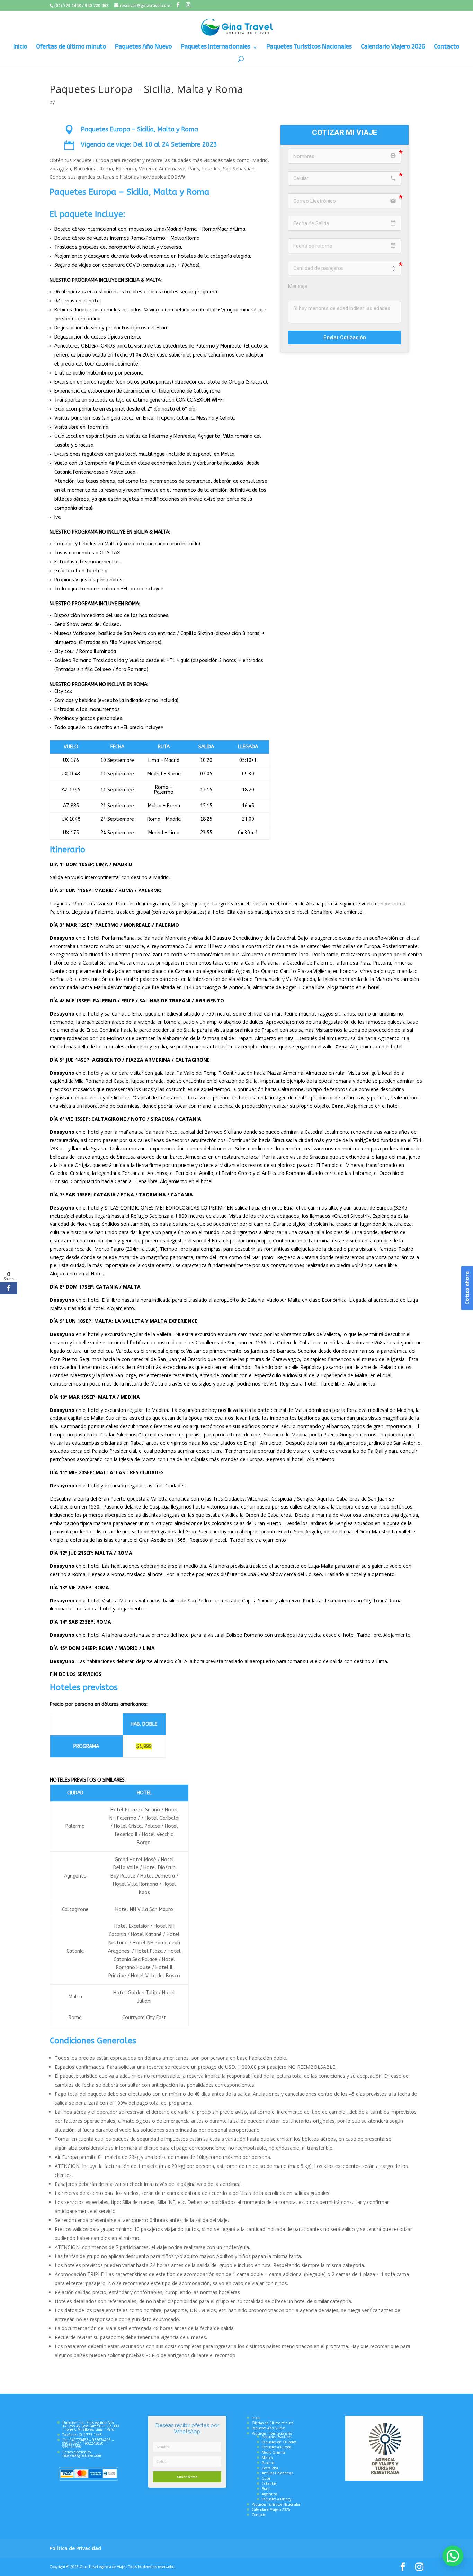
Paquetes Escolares (276, 2437)
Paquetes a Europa (277, 2447)
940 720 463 (97, 5)
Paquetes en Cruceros (279, 2442)
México (267, 2458)
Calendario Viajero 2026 (393, 48)
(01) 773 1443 (68, 5)
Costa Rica (270, 2468)
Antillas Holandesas (277, 2473)
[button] (453, 2556)
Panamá (268, 2463)
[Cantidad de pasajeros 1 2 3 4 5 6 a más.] (345, 268)
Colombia (269, 2483)
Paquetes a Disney (276, 2499)
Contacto (447, 48)
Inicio (20, 48)
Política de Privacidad (75, 2548)
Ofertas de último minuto (71, 48)
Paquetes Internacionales (216, 48)
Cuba (266, 2478)
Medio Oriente (274, 2452)
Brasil (266, 2489)
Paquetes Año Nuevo (143, 48)
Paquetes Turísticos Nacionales (309, 48)
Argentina (270, 2494)
